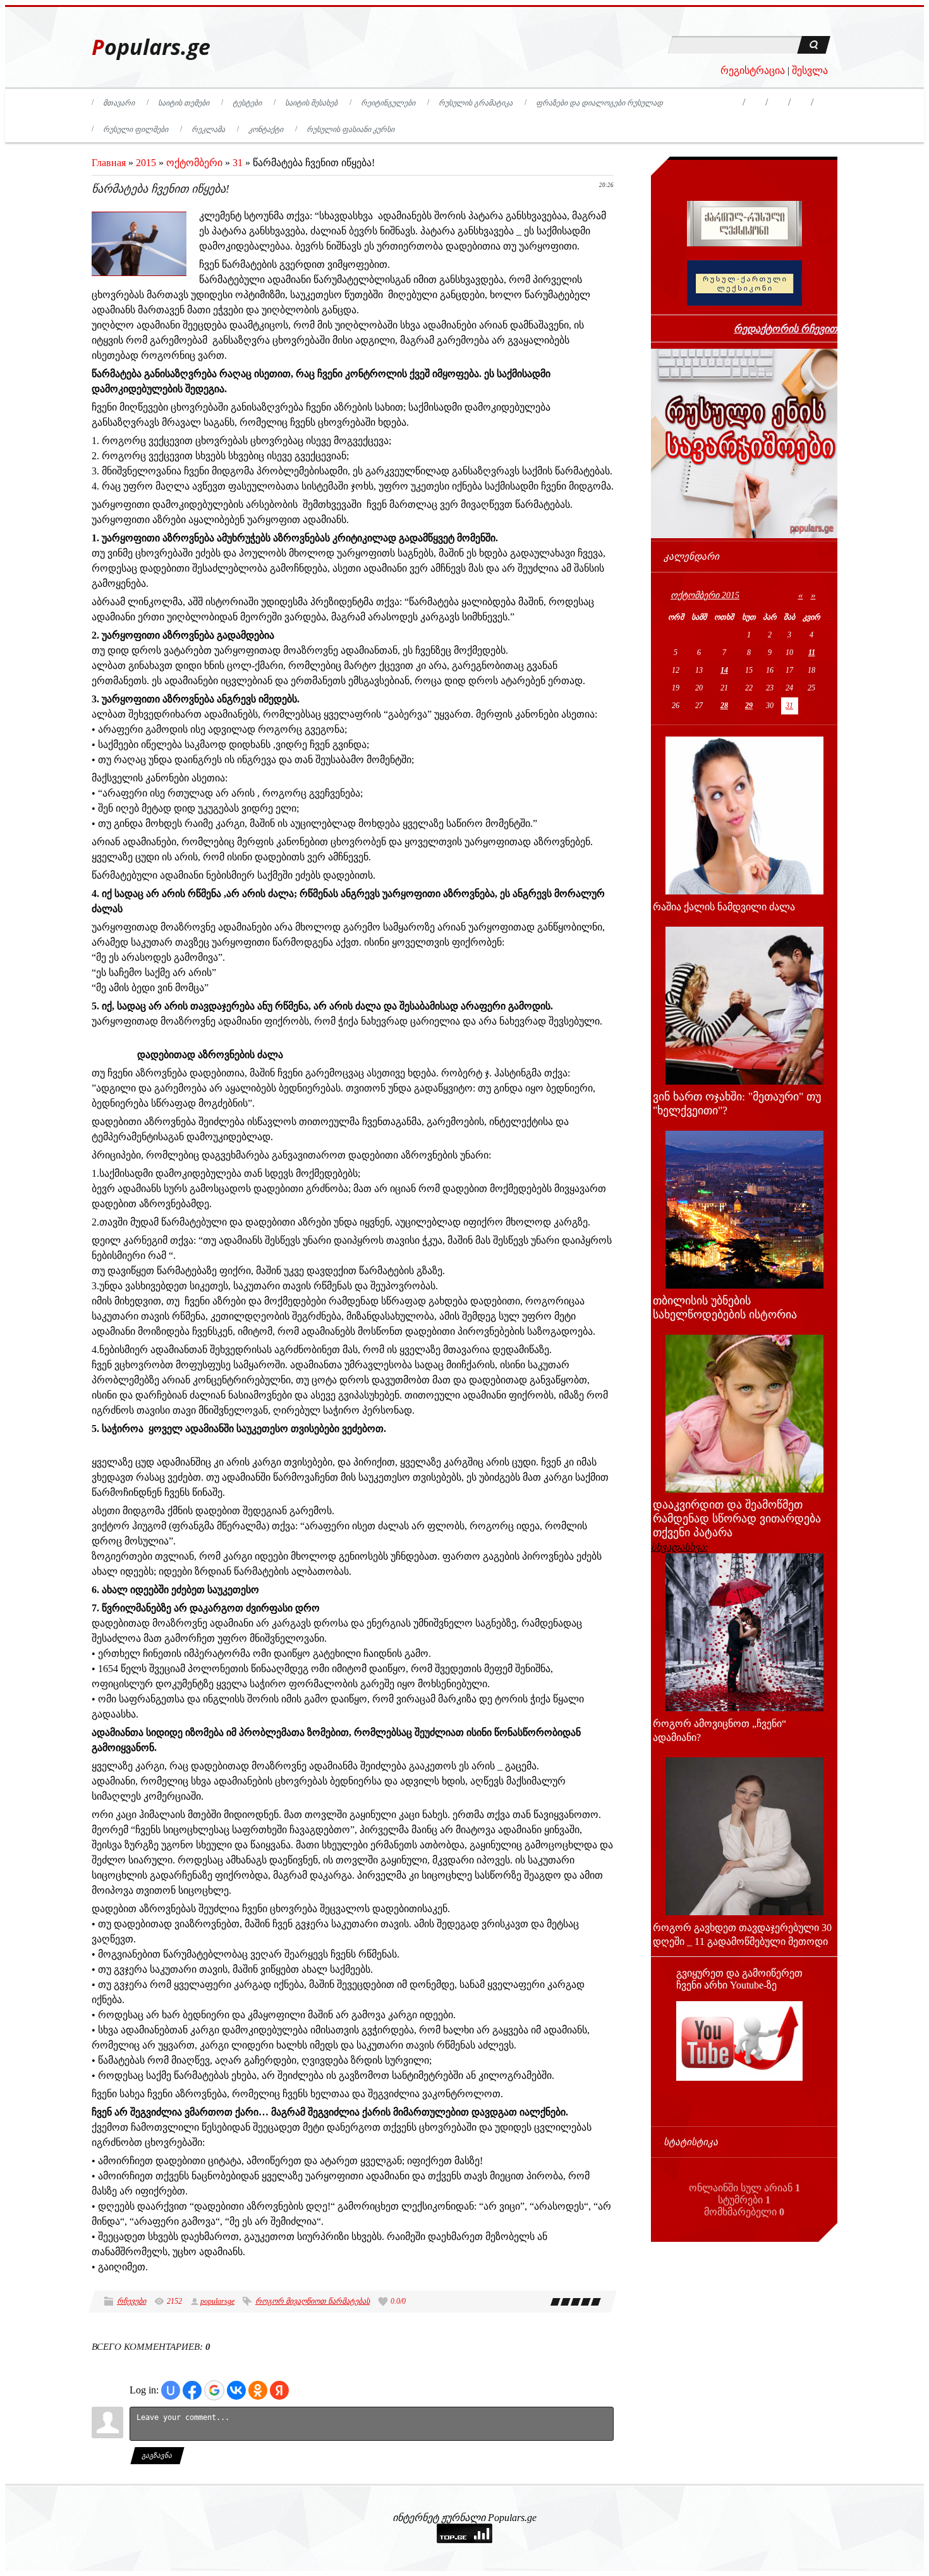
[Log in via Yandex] (279, 2390)
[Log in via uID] (171, 2390)
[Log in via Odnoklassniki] (258, 2390)
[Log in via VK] (236, 2390)
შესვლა (810, 70)
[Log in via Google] (214, 2390)
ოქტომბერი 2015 (705, 595)
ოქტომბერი (194, 163)
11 (812, 653)
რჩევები (131, 2301)
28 (724, 706)
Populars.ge (151, 47)
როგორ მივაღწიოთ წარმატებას (313, 2301)
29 (749, 706)
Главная (109, 163)
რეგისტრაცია (753, 70)
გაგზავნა (158, 2455)
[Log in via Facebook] (192, 2390)
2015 (146, 163)
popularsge (217, 2301)
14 (724, 670)
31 (238, 163)
